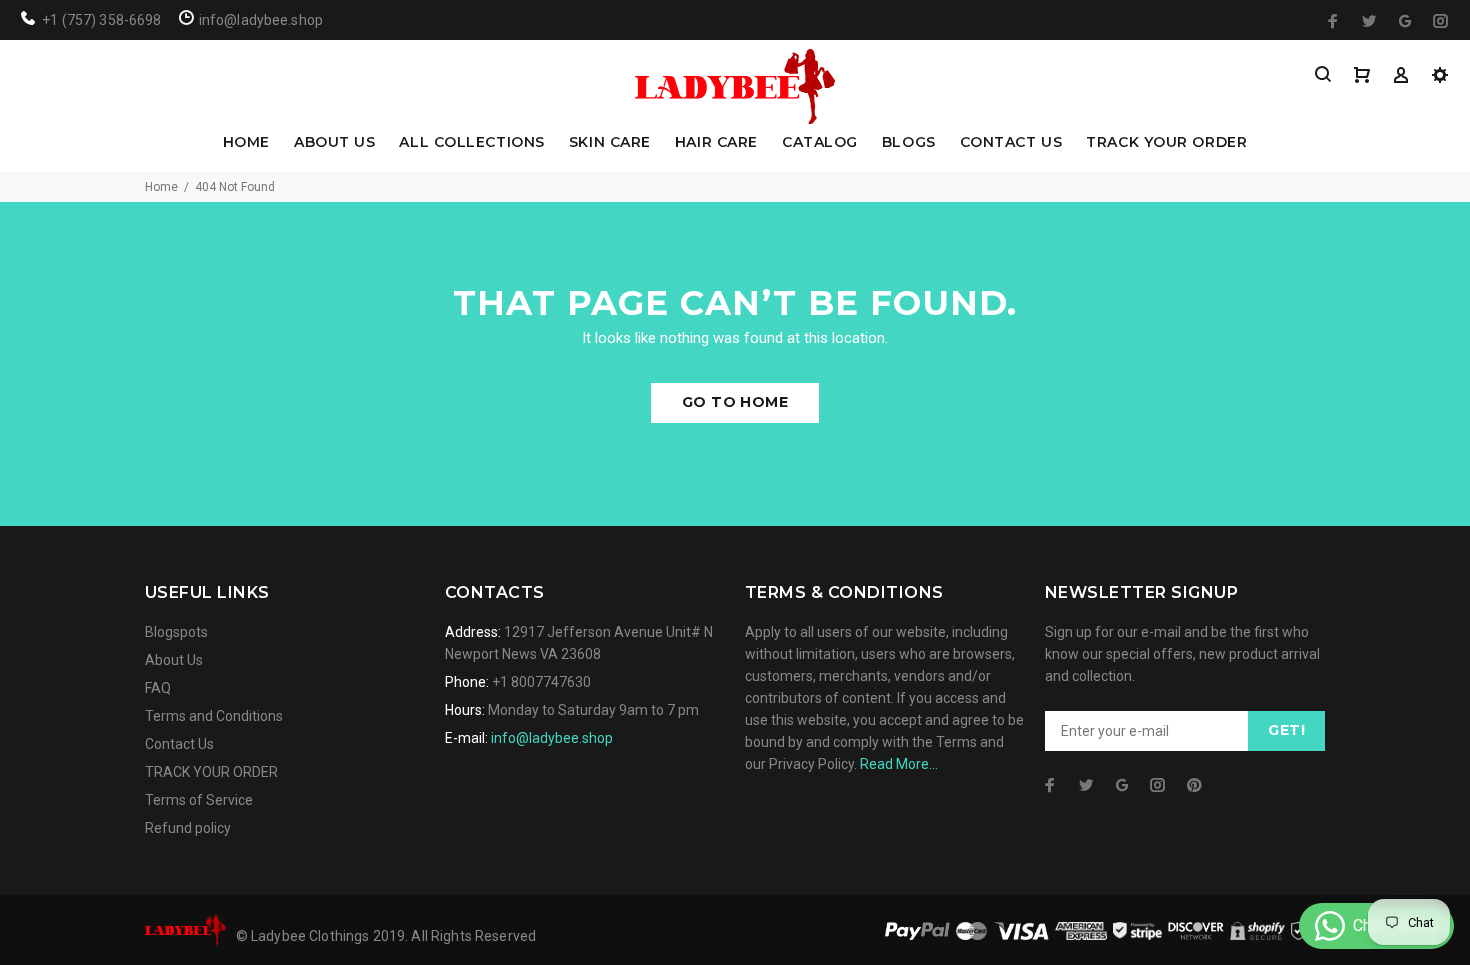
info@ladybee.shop (552, 738)
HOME (246, 143)
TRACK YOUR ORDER (1166, 143)
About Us (174, 660)
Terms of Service (199, 800)
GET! (1286, 730)
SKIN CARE (610, 143)
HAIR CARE (716, 143)
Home (161, 187)
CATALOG (820, 143)
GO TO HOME (735, 402)
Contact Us (179, 744)
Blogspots (176, 632)
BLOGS (909, 143)
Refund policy (188, 828)
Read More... (899, 764)
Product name (168, 885)
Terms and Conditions (214, 716)
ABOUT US (334, 143)
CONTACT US (1011, 143)
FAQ (158, 688)
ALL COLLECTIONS (471, 143)
